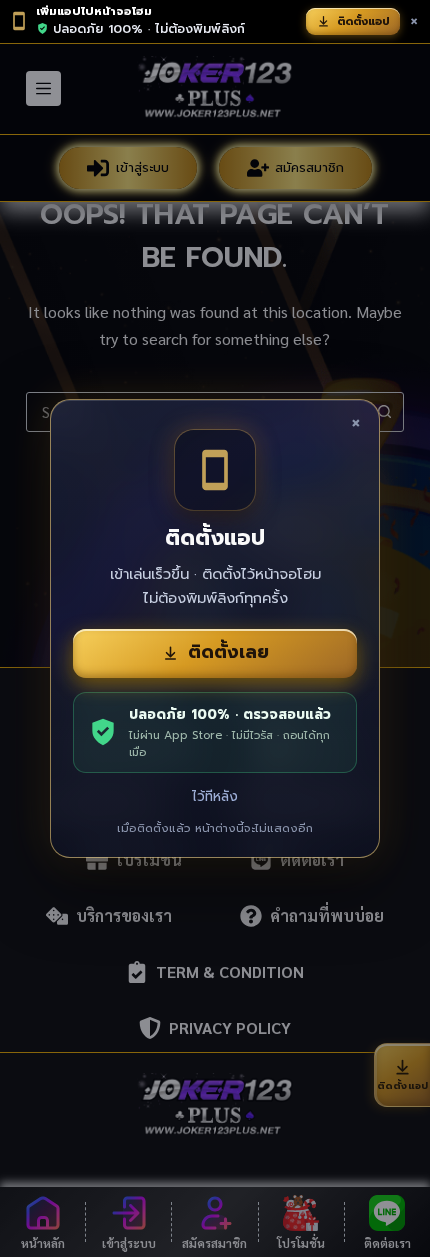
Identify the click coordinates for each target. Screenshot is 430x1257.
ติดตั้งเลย (228, 652)
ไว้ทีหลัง (215, 796)
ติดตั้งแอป (363, 21)
